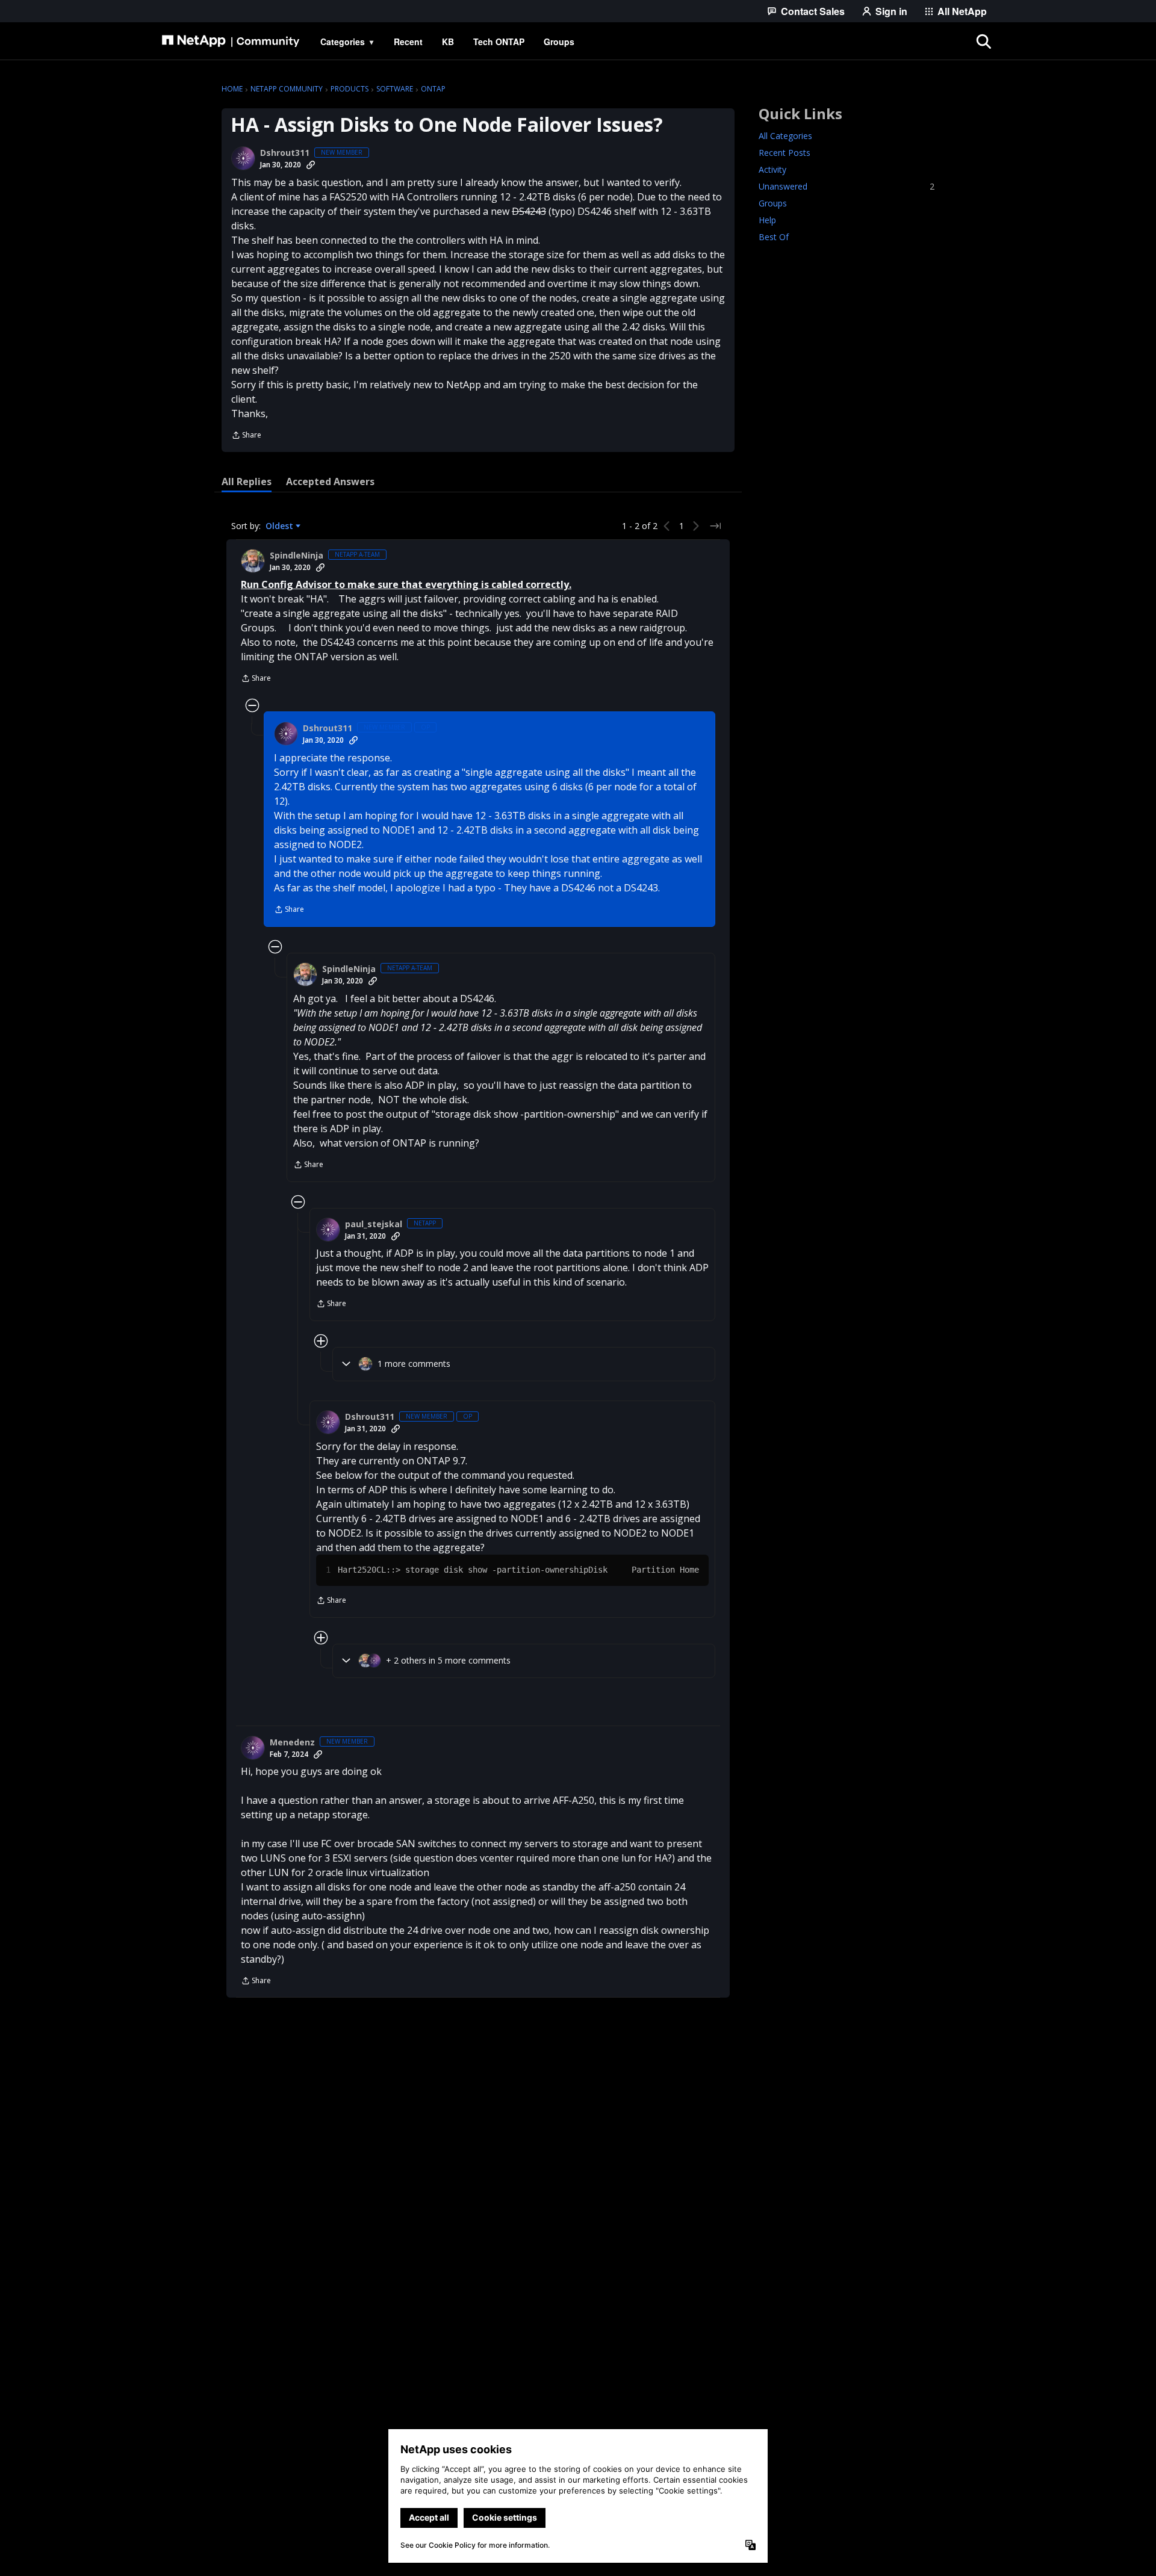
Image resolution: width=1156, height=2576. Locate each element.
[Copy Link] (311, 165)
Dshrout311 (285, 153)
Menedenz (292, 1742)
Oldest (281, 526)
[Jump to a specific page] (715, 526)
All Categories (785, 136)
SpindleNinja (297, 556)
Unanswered (847, 186)
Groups (773, 203)
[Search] (984, 42)
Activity (772, 169)
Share (246, 436)
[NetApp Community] (231, 42)
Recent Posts (785, 153)
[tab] (247, 481)
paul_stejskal (374, 1224)
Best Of (774, 237)
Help (767, 220)
